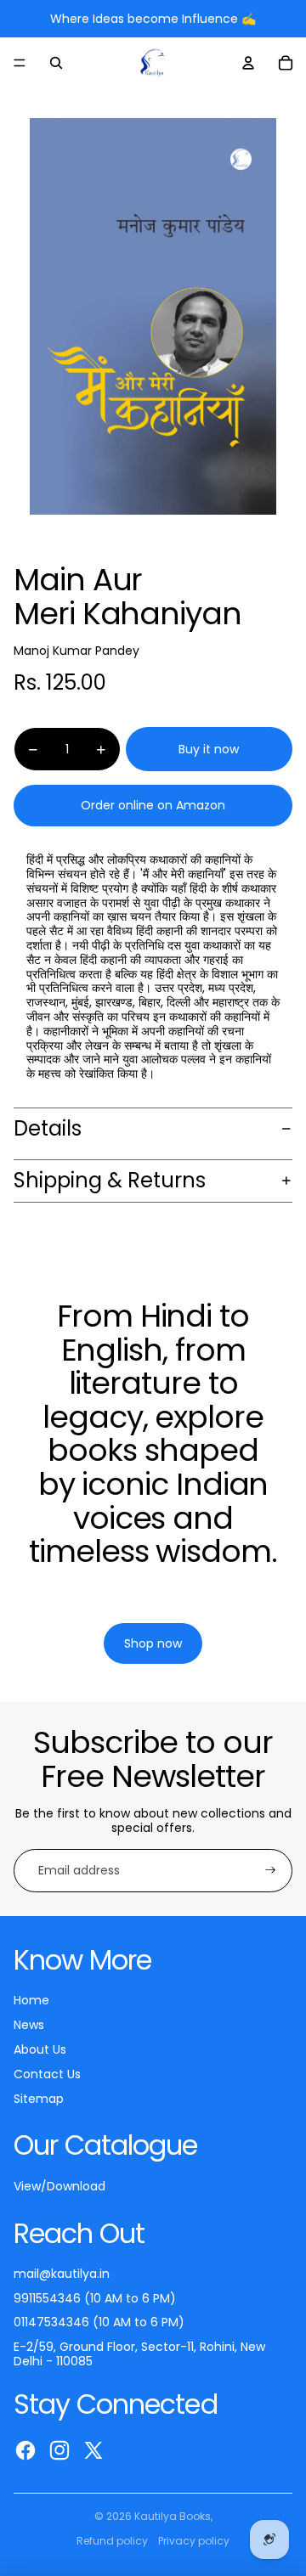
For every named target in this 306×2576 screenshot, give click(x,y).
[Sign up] (271, 1871)
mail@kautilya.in (62, 2274)
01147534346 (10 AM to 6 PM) (99, 2322)
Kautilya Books (173, 2516)
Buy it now (209, 749)
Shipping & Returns (110, 1180)
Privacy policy (194, 2541)
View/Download (59, 2186)
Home (31, 2000)
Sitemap (39, 2099)
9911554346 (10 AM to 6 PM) (95, 2298)
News (29, 2025)
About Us (40, 2049)
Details (48, 1128)
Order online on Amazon (153, 805)
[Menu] (20, 63)
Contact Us (47, 2074)
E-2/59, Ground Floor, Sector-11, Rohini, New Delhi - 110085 (139, 2354)
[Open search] (56, 63)
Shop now (153, 1602)
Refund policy (112, 2541)
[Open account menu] (248, 63)
